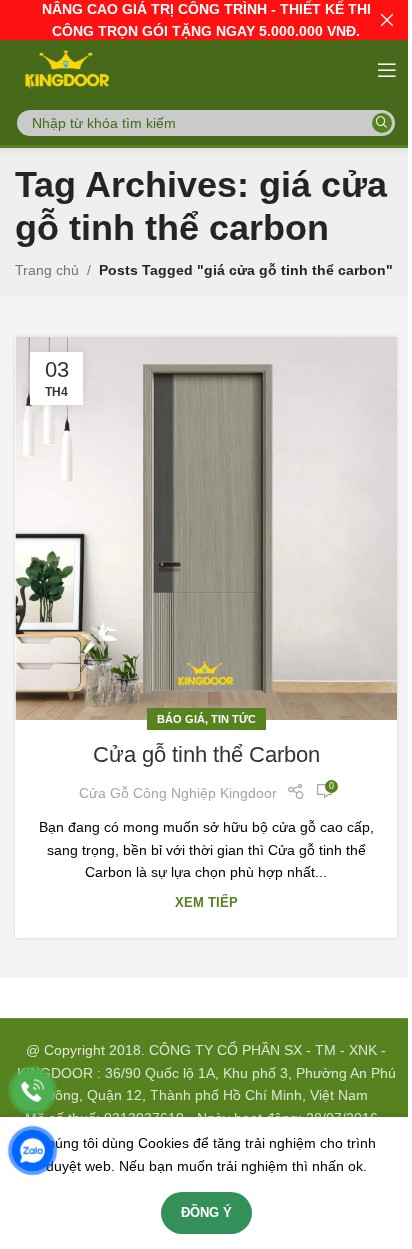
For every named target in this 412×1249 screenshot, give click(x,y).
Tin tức (233, 719)
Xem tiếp (206, 903)
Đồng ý (206, 1212)
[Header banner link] (206, 20)
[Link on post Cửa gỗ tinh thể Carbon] (206, 529)
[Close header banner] (387, 20)
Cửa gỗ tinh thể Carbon (206, 754)
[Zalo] (32, 1150)
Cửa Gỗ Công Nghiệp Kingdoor (178, 793)
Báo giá (181, 719)
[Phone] (32, 1090)
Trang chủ (47, 270)
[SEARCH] (382, 123)
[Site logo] (65, 69)
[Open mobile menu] (387, 70)
